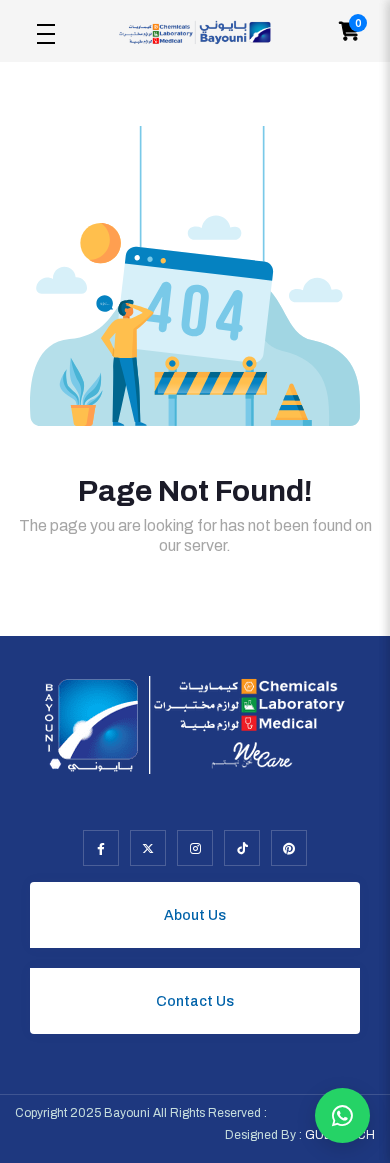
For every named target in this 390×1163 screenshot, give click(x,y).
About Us (195, 915)
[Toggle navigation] (46, 31)
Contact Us (195, 1001)
